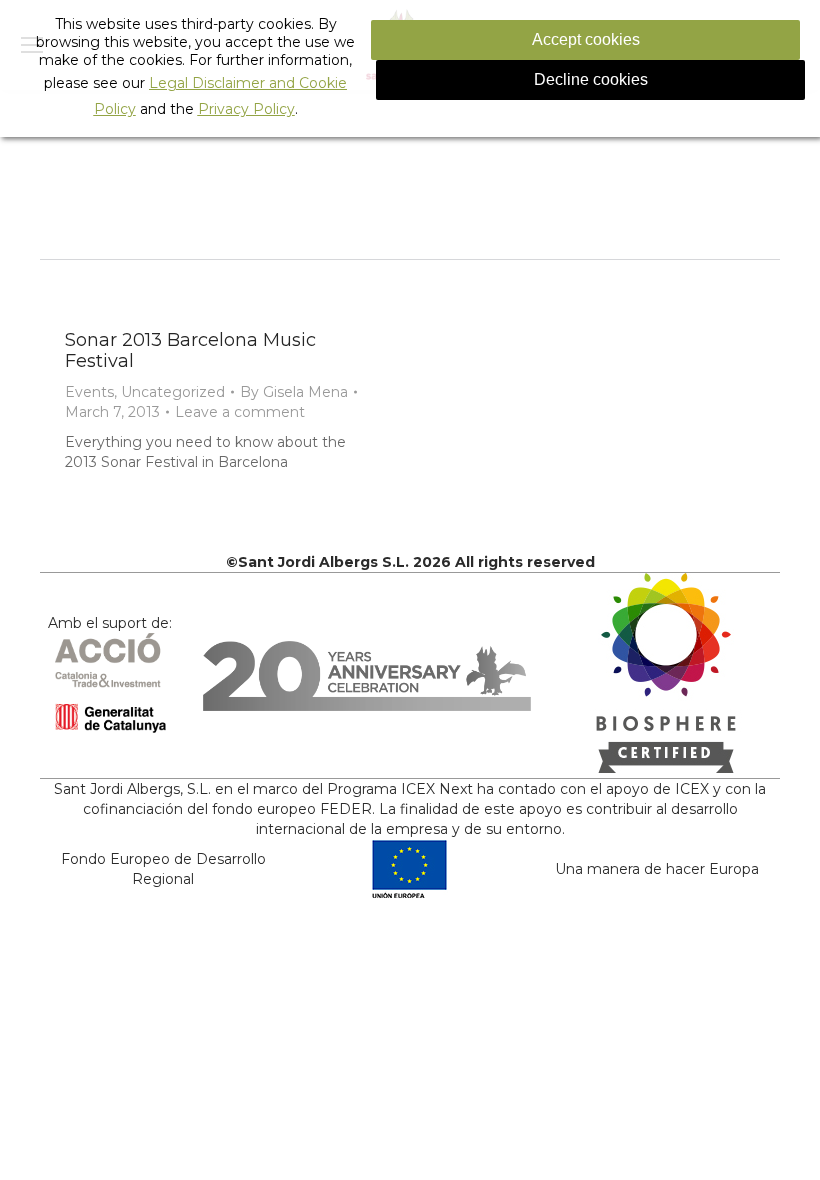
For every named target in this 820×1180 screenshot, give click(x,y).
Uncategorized (173, 392)
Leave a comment (240, 412)
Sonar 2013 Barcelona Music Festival (190, 350)
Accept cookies (586, 39)
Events (89, 392)
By (294, 392)
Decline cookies (591, 79)
